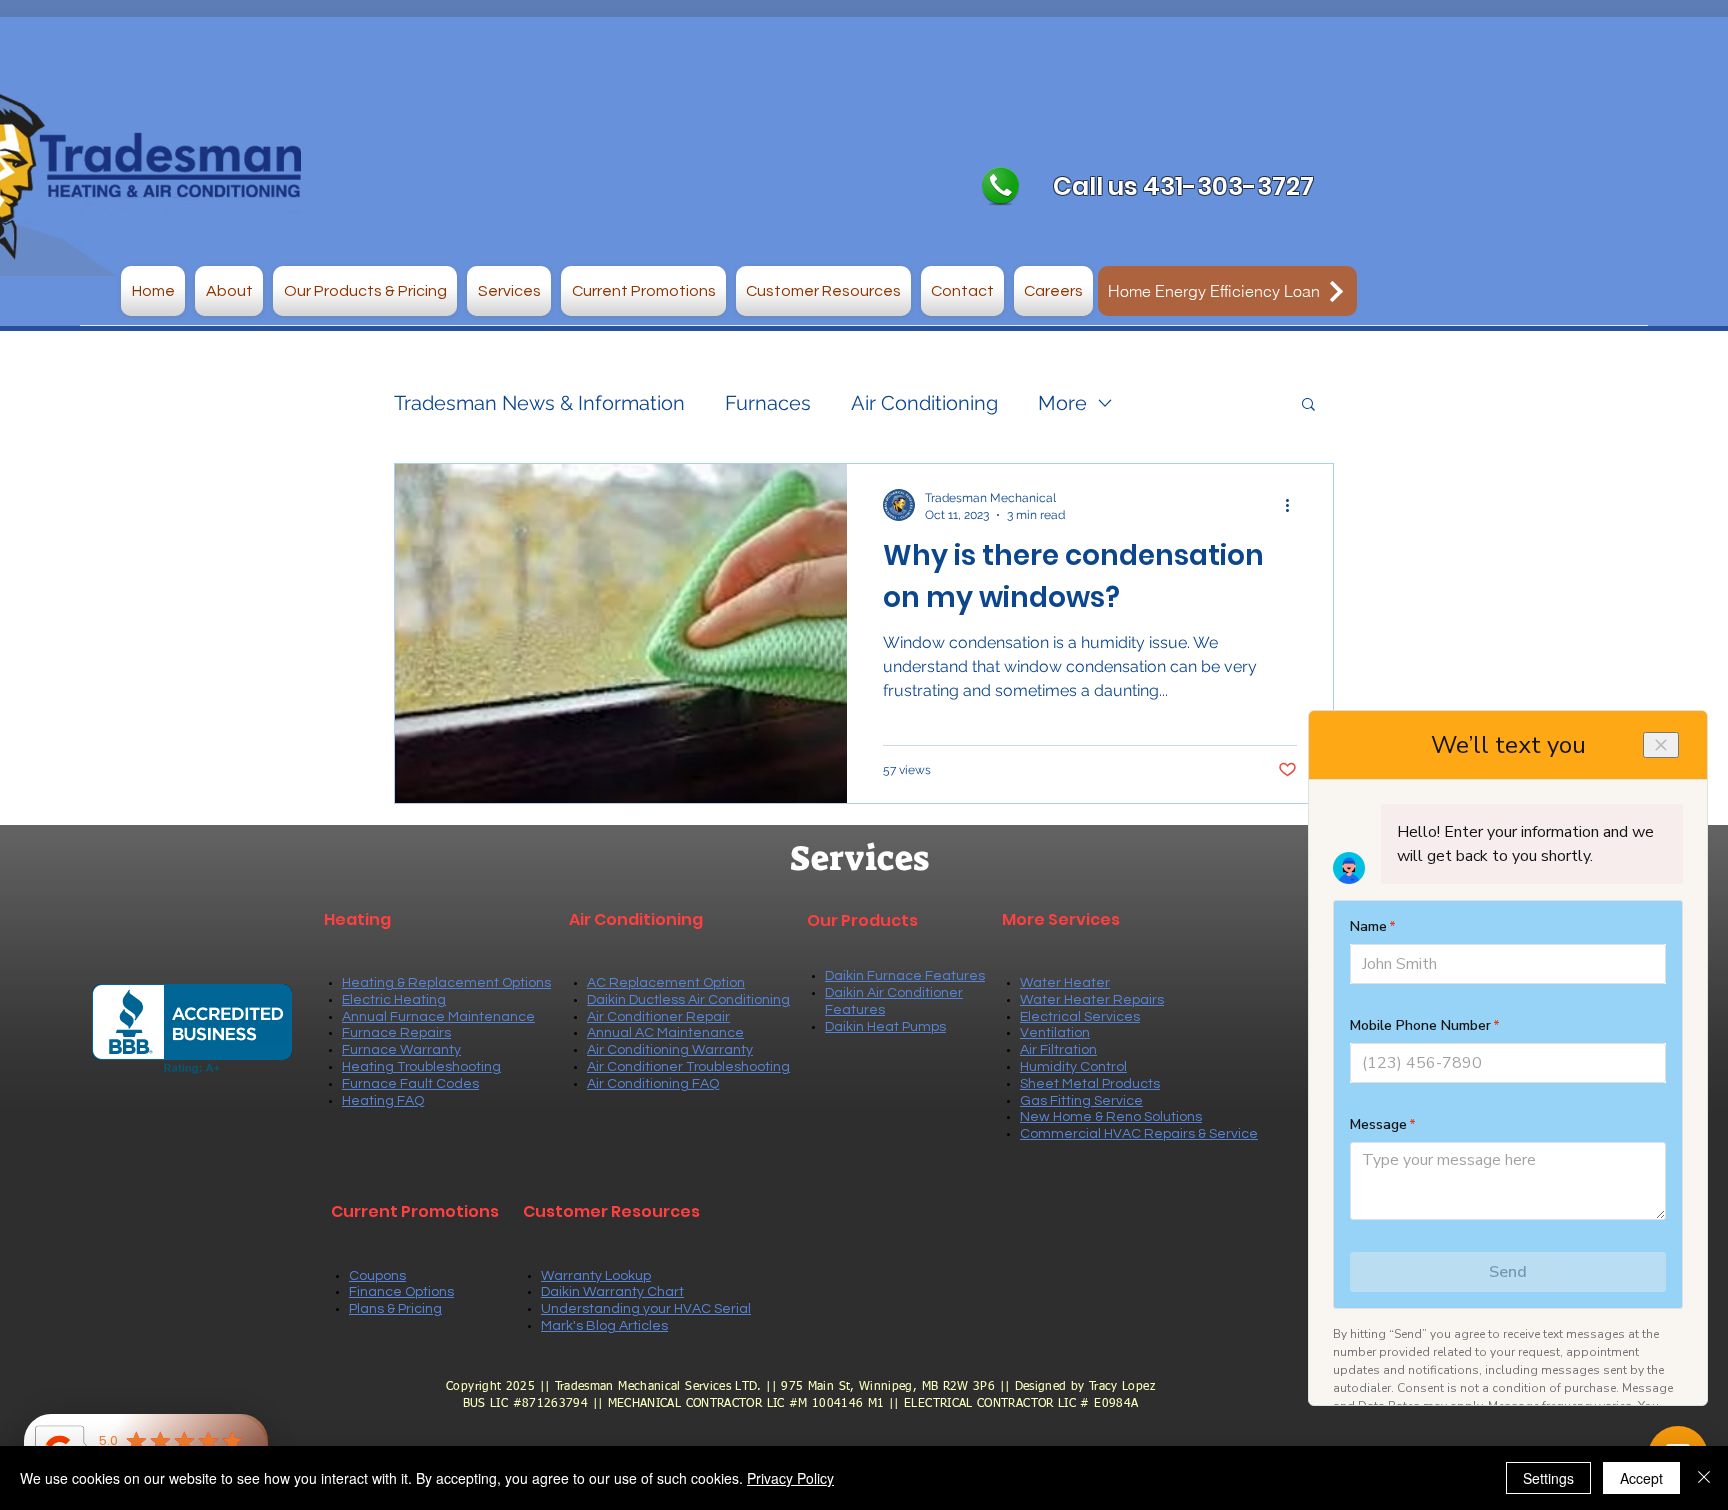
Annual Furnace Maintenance (438, 1017)
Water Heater (1065, 983)
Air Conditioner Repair (658, 1017)
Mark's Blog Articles (604, 1326)
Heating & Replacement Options (446, 983)
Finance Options (401, 1292)
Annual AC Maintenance (665, 1033)
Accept (1641, 1478)
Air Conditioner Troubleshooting (688, 1067)
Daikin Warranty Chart (612, 1292)
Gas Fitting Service (1081, 1101)
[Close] (1704, 1478)
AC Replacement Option (666, 983)
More (1062, 403)
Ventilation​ (1055, 1033)
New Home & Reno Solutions (1111, 1117)
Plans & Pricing (395, 1309)
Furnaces (768, 403)
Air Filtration (1058, 1050)
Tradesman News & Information (539, 403)
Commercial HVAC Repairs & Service (1139, 1134)
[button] (229, 291)
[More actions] (1294, 505)
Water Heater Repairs (1092, 1000)
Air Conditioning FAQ (653, 1084)
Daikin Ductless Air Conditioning (688, 1000)
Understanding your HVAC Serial (646, 1309)
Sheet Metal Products (1090, 1084)
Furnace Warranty (401, 1050)
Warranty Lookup (596, 1276)
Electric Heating (394, 1000)
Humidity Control (1073, 1067)
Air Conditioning (924, 403)
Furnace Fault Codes (410, 1084)
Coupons (377, 1276)
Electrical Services (1080, 1017)
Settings (1548, 1478)
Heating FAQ (383, 1101)
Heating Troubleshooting (421, 1067)
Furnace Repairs (396, 1033)
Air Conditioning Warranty (670, 1050)
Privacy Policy (790, 1478)
